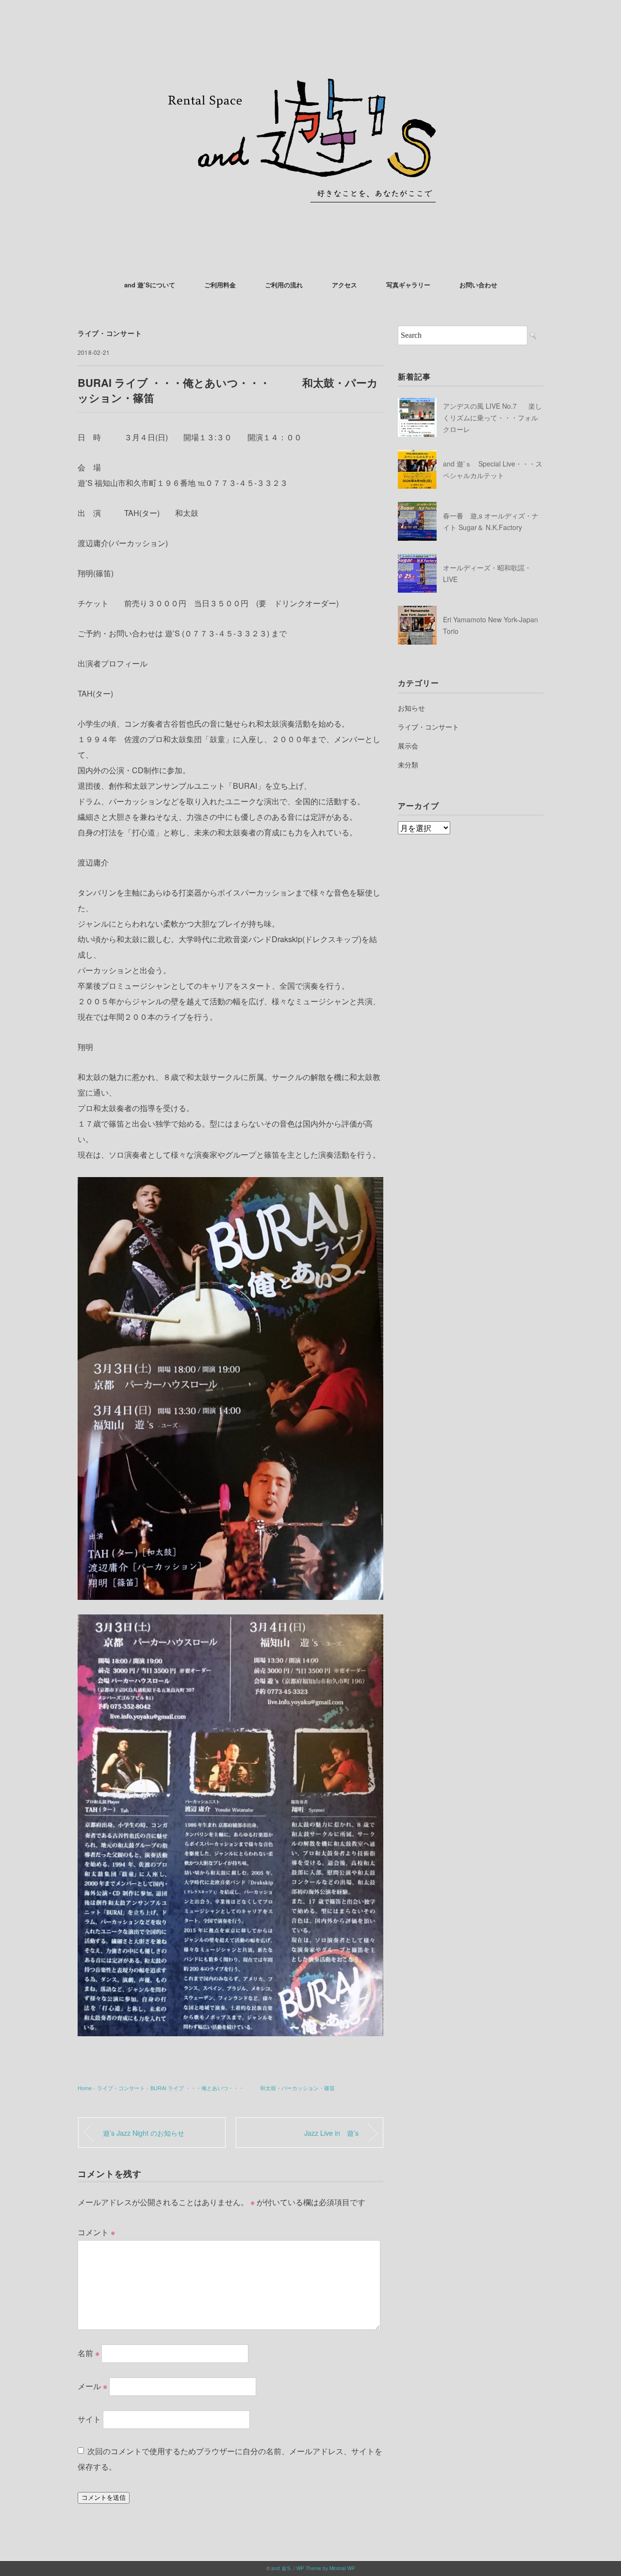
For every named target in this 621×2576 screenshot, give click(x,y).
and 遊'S (281, 2568)
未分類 (408, 764)
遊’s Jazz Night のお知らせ (144, 2133)
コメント (96, 2232)
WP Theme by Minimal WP (326, 2568)
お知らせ (411, 708)
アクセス (344, 285)
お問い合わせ (478, 285)
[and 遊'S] (310, 36)
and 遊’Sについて (150, 285)
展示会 (408, 746)
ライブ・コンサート (110, 333)
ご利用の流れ (284, 285)
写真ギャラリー (408, 285)
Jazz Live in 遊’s (331, 2133)
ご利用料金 (220, 285)
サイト (89, 2418)
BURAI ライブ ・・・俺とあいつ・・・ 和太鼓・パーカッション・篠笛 (243, 2088)
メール (92, 2385)
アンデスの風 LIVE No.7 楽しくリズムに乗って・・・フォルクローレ (492, 417)
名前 (89, 2352)
